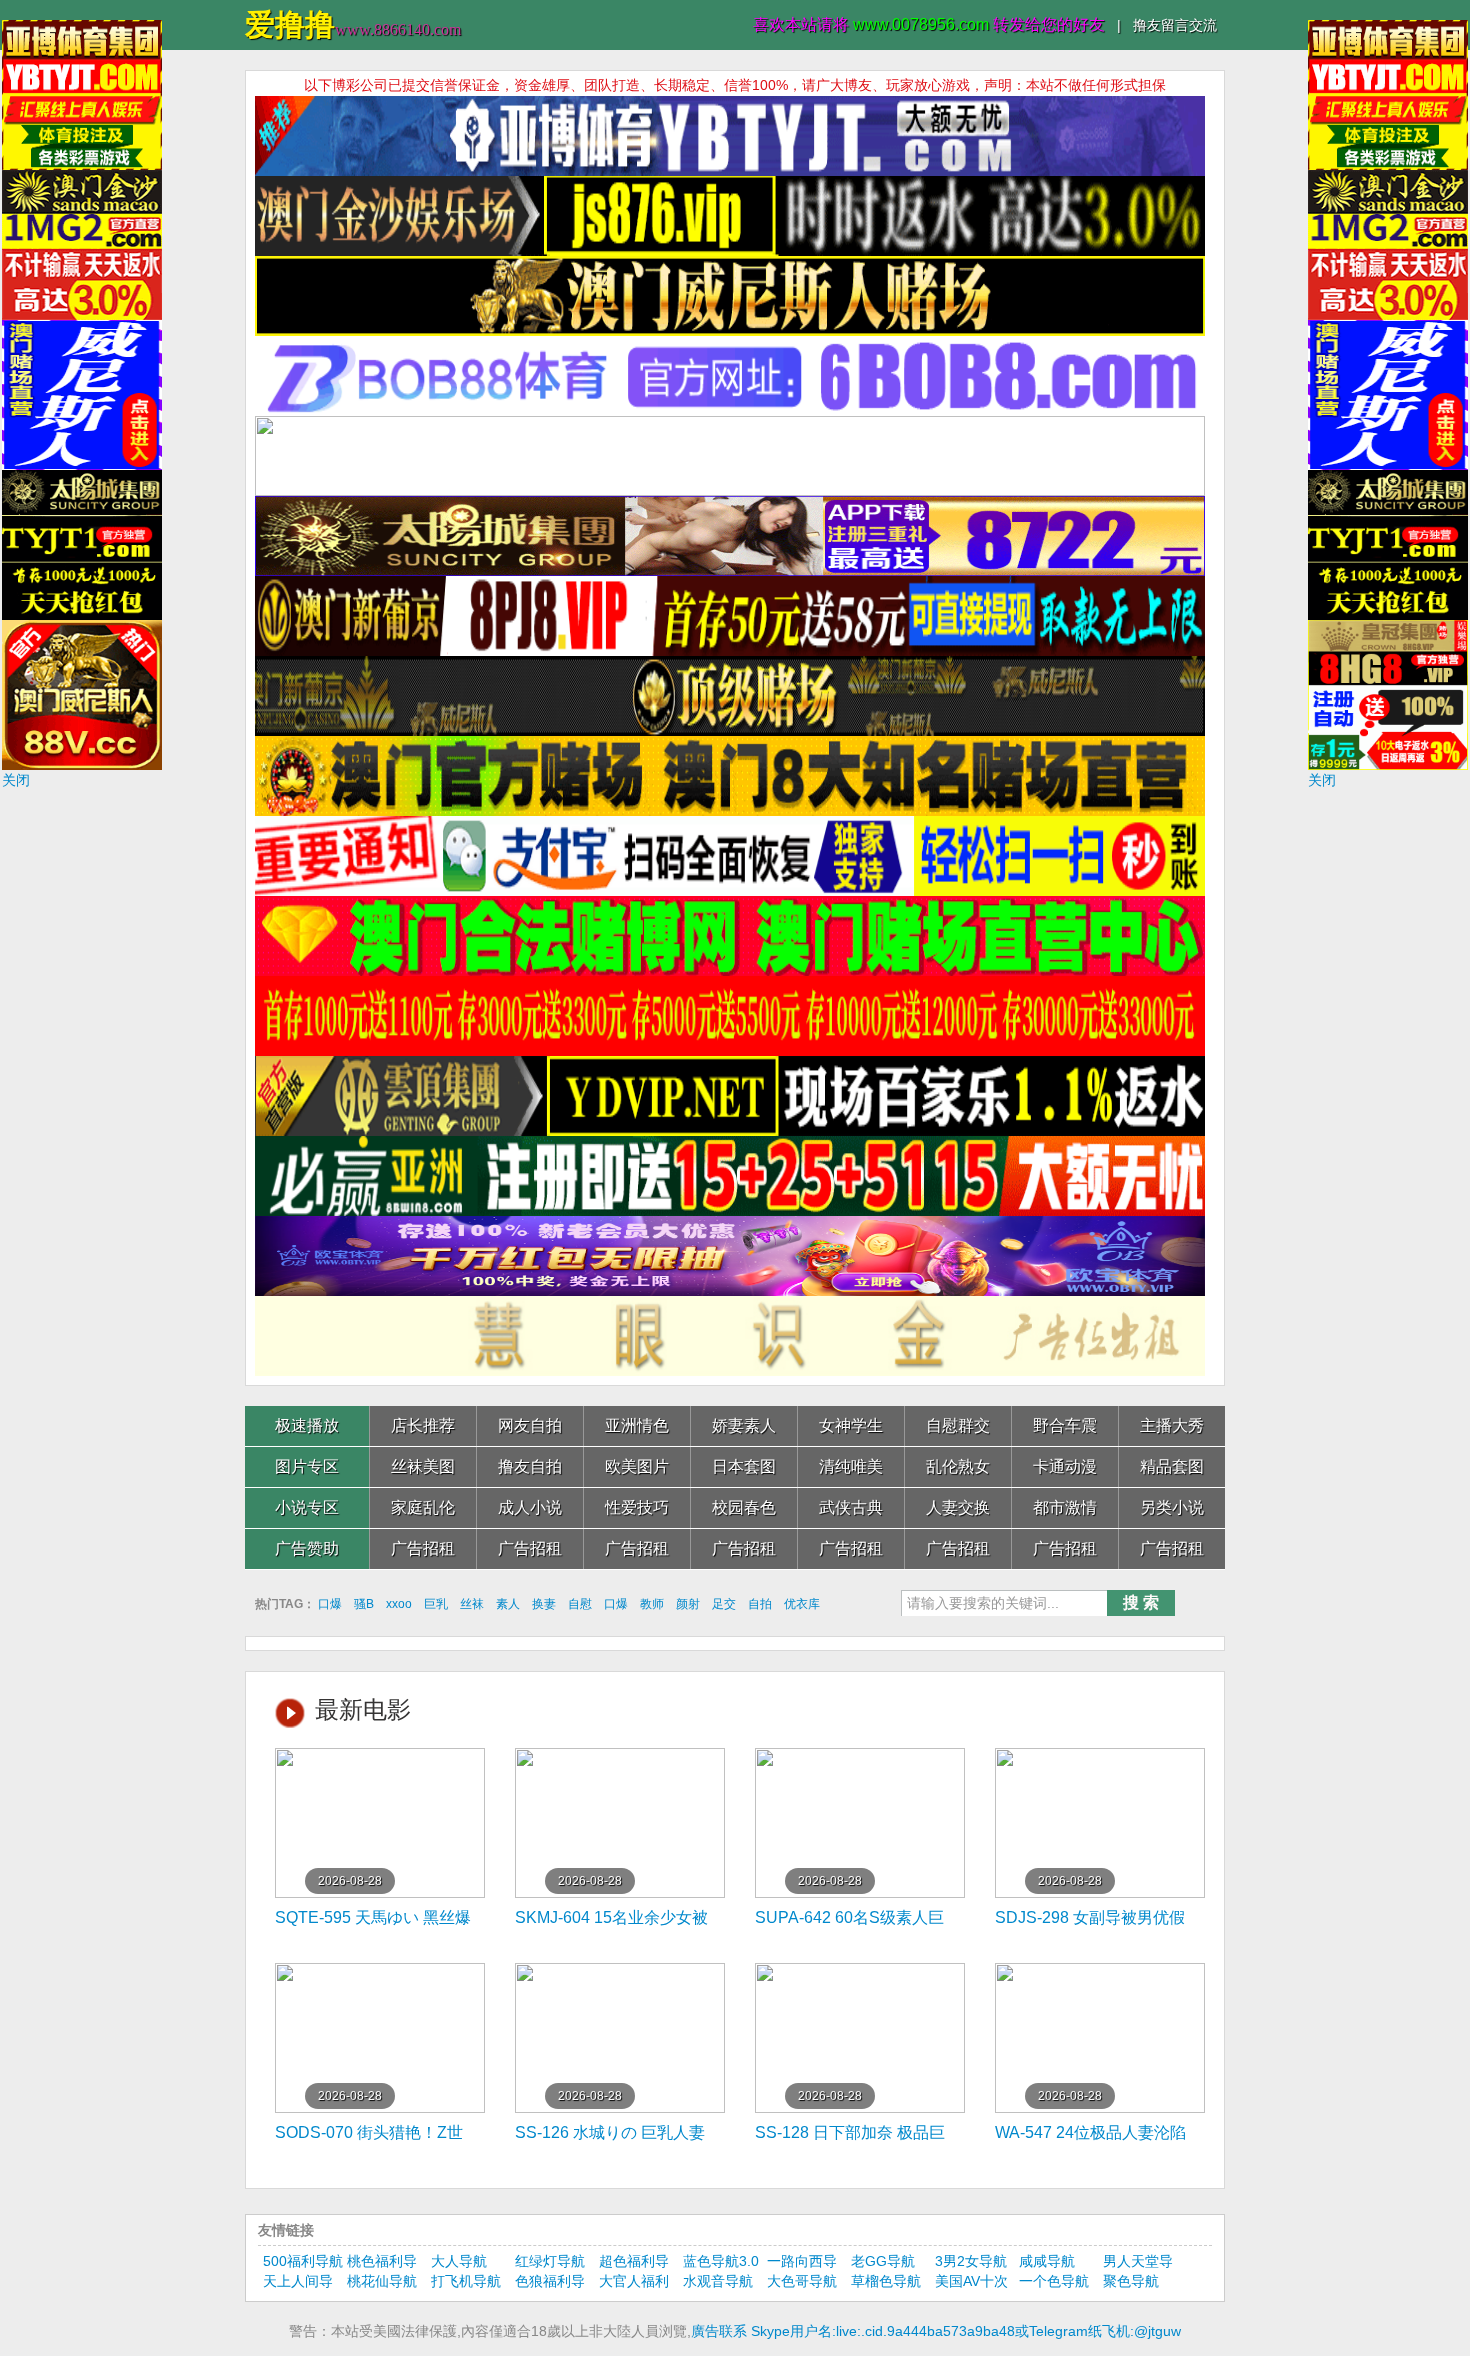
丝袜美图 (423, 1466)
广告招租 (423, 1548)
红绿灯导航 (550, 2261)
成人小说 (530, 1507)
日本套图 (744, 1466)
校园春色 (744, 1507)
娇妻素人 (744, 1425)
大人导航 (459, 2261)
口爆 (330, 1604)
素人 (508, 1604)
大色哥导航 (802, 2281)
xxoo (399, 1604)
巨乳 (436, 1604)
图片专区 (307, 1466)
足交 (724, 1604)
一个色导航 (1054, 2281)
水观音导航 (718, 2281)
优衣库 (802, 1604)
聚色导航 (1131, 2281)
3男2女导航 (971, 2261)
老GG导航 (883, 2261)
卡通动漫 (1065, 1466)
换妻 (544, 1604)
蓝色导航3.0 (721, 2261)
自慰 (580, 1604)
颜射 (688, 1604)
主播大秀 (1172, 1425)
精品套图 (1172, 1466)
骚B (364, 1604)
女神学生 (851, 1425)
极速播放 (307, 1425)
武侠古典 (851, 1507)
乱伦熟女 (958, 1466)
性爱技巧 (637, 1507)
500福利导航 (303, 2261)
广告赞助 (307, 1548)
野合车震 (1065, 1425)
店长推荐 (423, 1425)
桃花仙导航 (382, 2281)
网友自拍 (530, 1425)
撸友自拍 (530, 1466)
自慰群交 (958, 1425)
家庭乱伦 (423, 1507)
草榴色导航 (886, 2281)
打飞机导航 (466, 2281)
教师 (652, 1604)
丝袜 (472, 1604)
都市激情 (1065, 1507)
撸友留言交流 (1175, 25)
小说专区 (307, 1507)
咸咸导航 (1047, 2261)
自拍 (760, 1604)
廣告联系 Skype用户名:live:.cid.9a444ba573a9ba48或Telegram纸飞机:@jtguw (936, 2331)
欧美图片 (637, 1466)
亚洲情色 (637, 1425)
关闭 (16, 780)
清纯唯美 (851, 1466)
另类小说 (1172, 1507)
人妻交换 (958, 1507)
